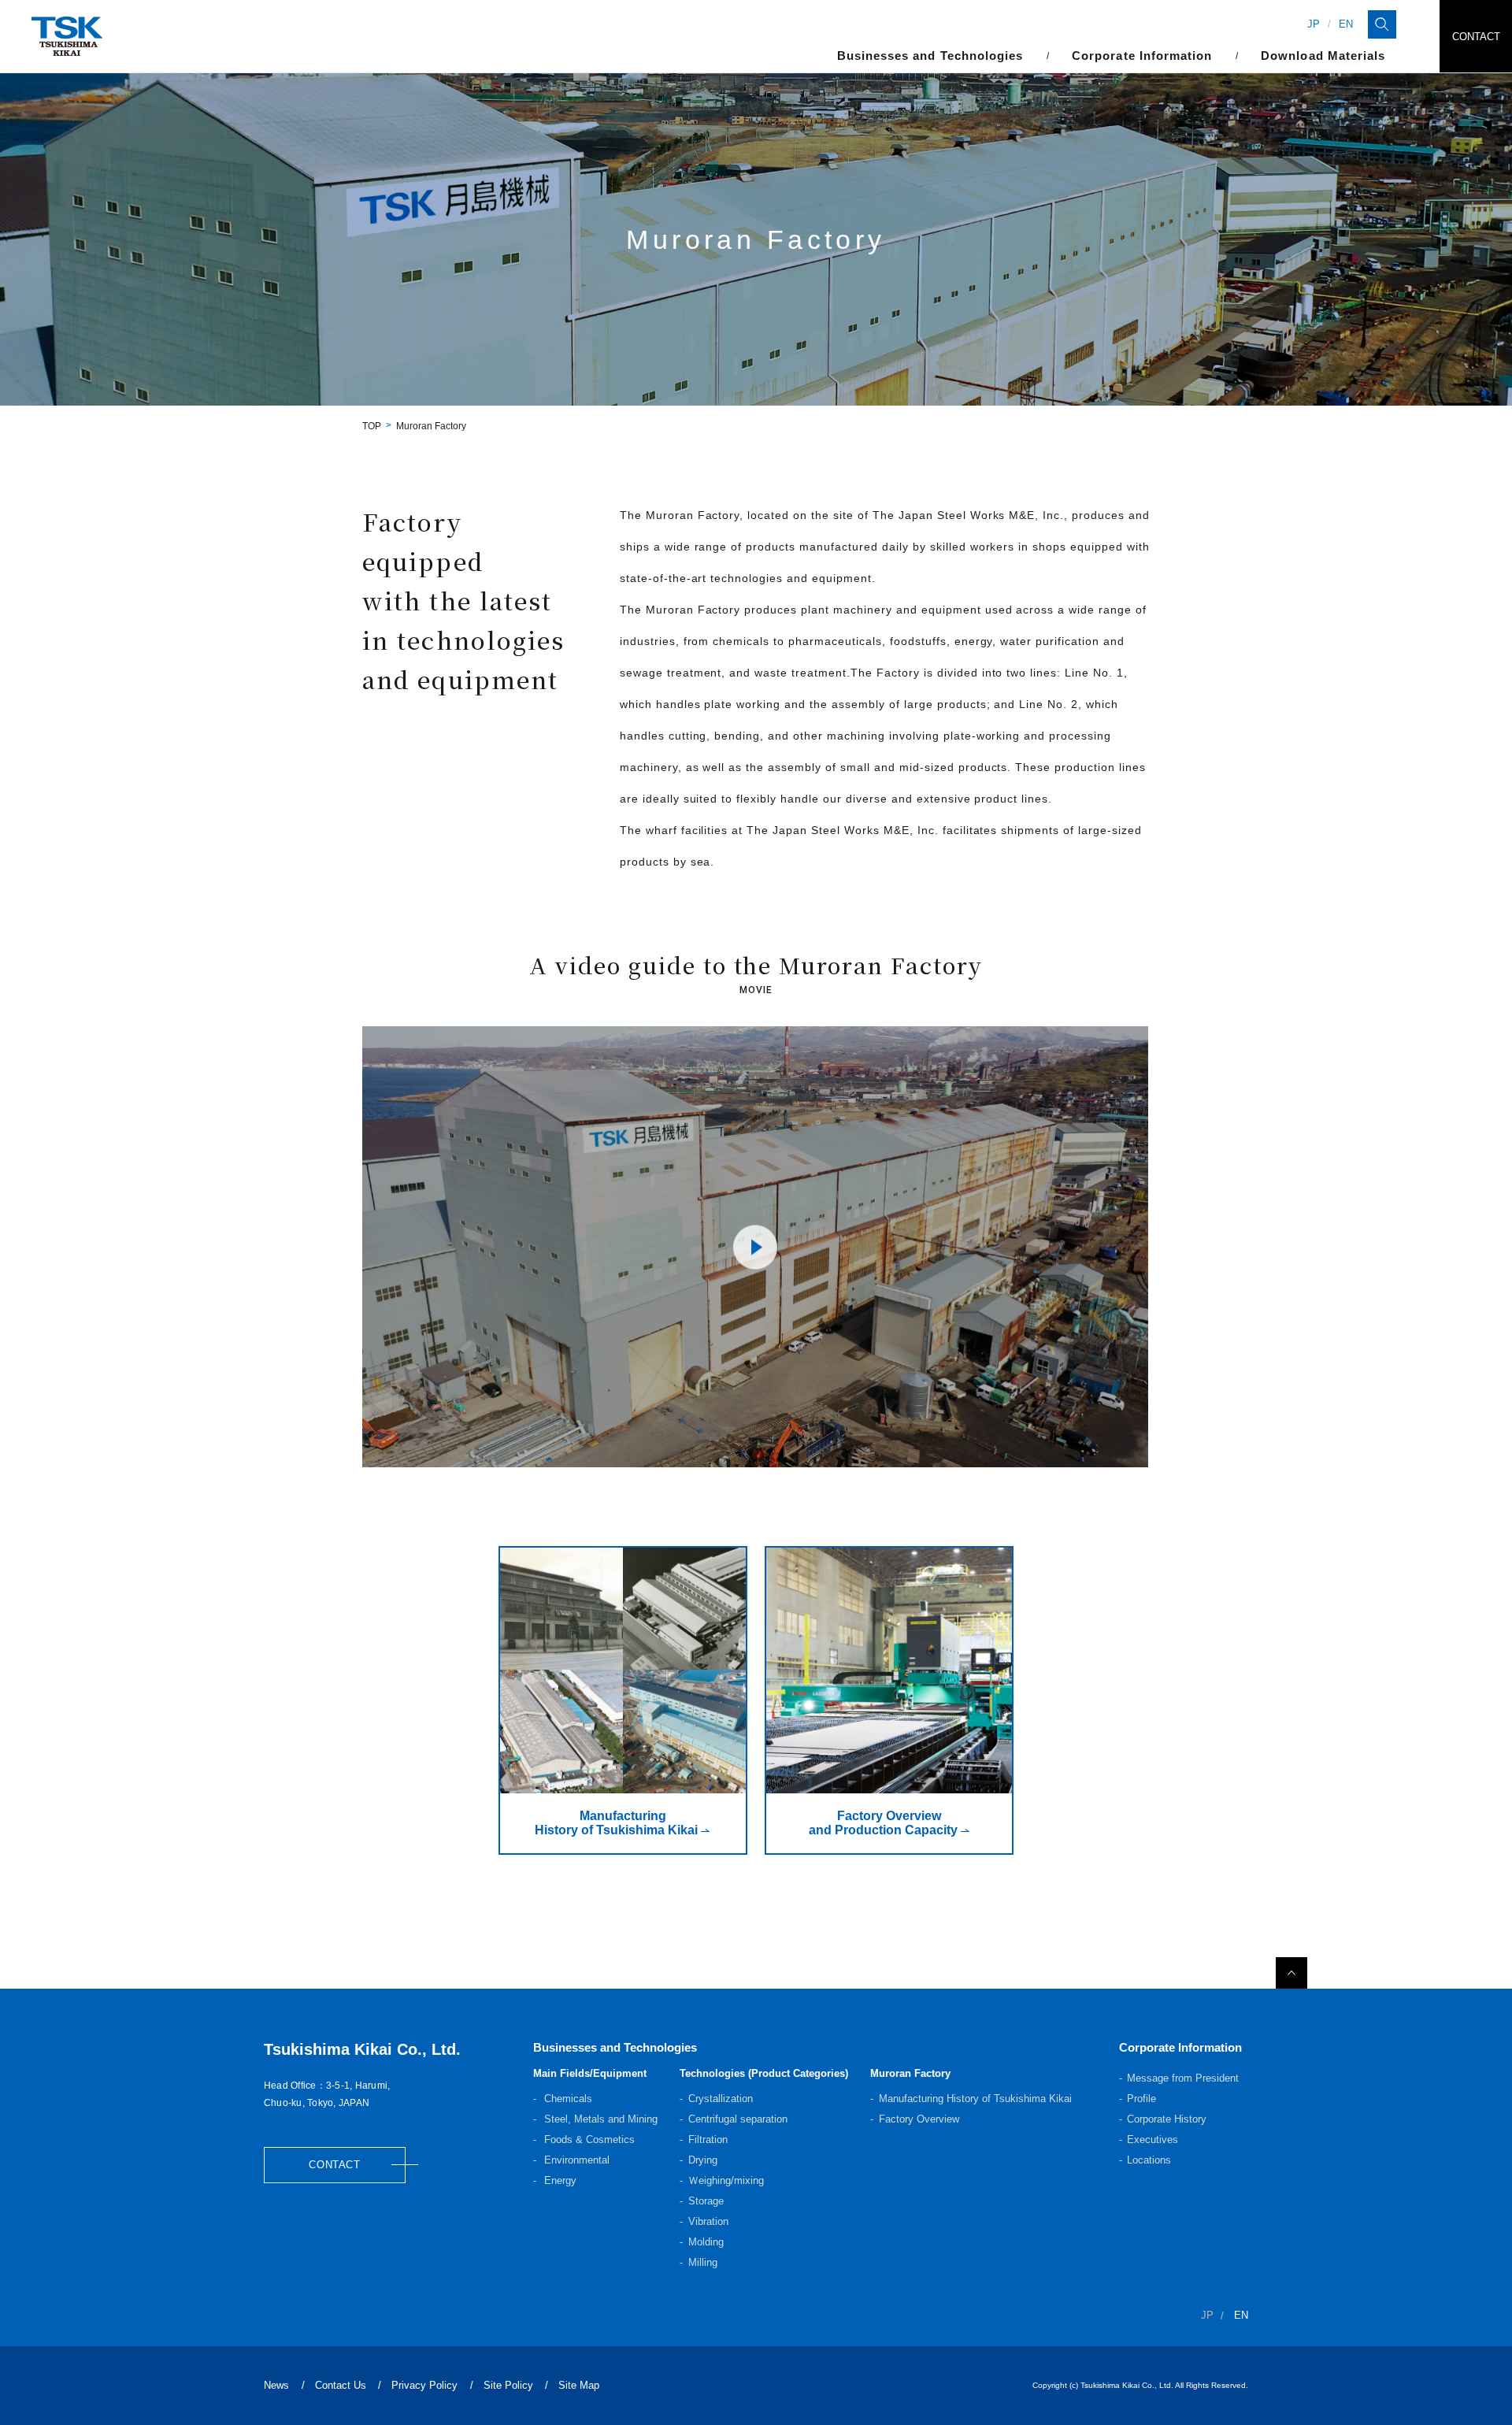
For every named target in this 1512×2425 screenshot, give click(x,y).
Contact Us (341, 2385)
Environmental (575, 2160)
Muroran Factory (910, 2073)
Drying (703, 2160)
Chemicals (567, 2099)
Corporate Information (1180, 2047)
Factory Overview (919, 2119)
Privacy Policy (424, 2385)
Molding (706, 2242)
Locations (1149, 2160)
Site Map (579, 2385)
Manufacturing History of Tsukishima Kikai (975, 2099)
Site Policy (508, 2385)
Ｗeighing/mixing (726, 2180)
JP (1314, 24)
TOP (372, 426)
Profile (1141, 2099)
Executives (1153, 2139)
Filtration (708, 2139)
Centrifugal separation (738, 2119)
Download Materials (1323, 56)
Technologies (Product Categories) (764, 2073)
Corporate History (1167, 2119)
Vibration (708, 2221)
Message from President (1183, 2078)
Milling (703, 2262)
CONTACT (1476, 37)
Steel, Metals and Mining (599, 2119)
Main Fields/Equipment (590, 2073)
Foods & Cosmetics (588, 2139)
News (276, 2385)
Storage (706, 2201)
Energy (559, 2180)
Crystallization (721, 2099)
